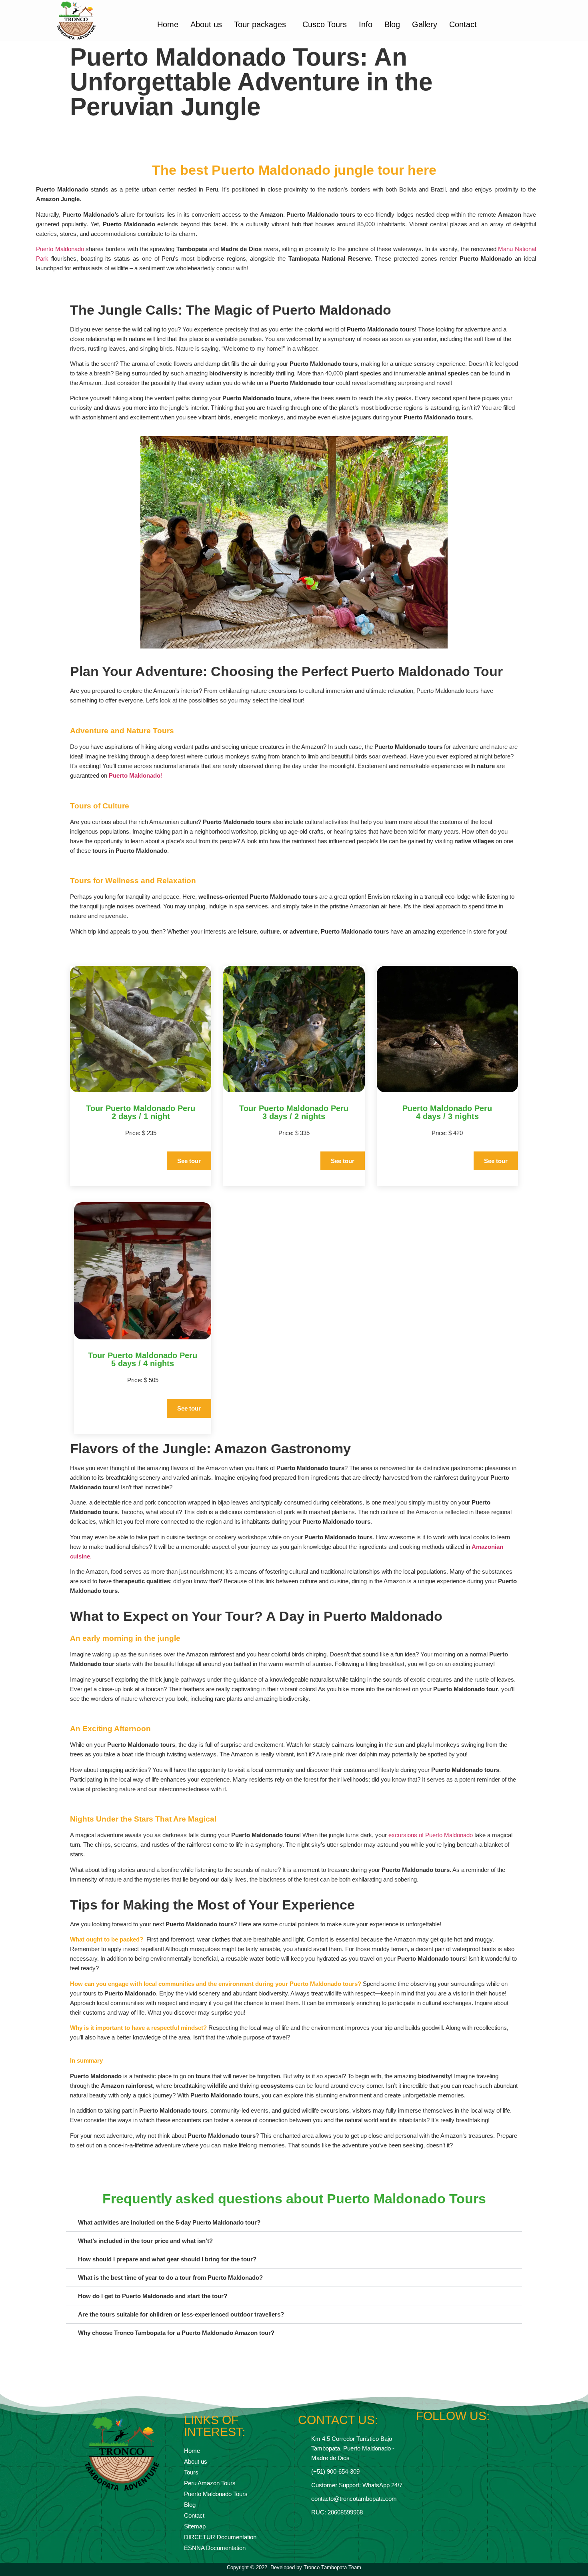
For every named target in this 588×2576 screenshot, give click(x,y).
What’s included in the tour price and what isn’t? (145, 2241)
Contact (463, 24)
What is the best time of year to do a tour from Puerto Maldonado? (170, 2278)
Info (366, 24)
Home (168, 24)
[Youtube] (451, 2437)
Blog (392, 24)
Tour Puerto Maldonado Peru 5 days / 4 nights (143, 1359)
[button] (294, 2223)
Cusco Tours (325, 24)
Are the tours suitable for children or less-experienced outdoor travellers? (181, 2314)
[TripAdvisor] (465, 2437)
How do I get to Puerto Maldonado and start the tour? (153, 2296)
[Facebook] (423, 2437)
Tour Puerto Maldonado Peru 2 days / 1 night (141, 1112)
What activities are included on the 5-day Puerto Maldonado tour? (169, 2222)
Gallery (425, 24)
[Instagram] (437, 2437)
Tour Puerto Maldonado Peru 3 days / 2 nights (294, 1112)
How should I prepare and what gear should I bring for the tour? (167, 2259)
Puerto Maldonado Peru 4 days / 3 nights (447, 1112)
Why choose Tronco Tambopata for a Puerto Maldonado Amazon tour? (176, 2333)
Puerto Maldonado (60, 249)
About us (206, 24)
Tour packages (260, 24)
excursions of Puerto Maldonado (430, 1835)
